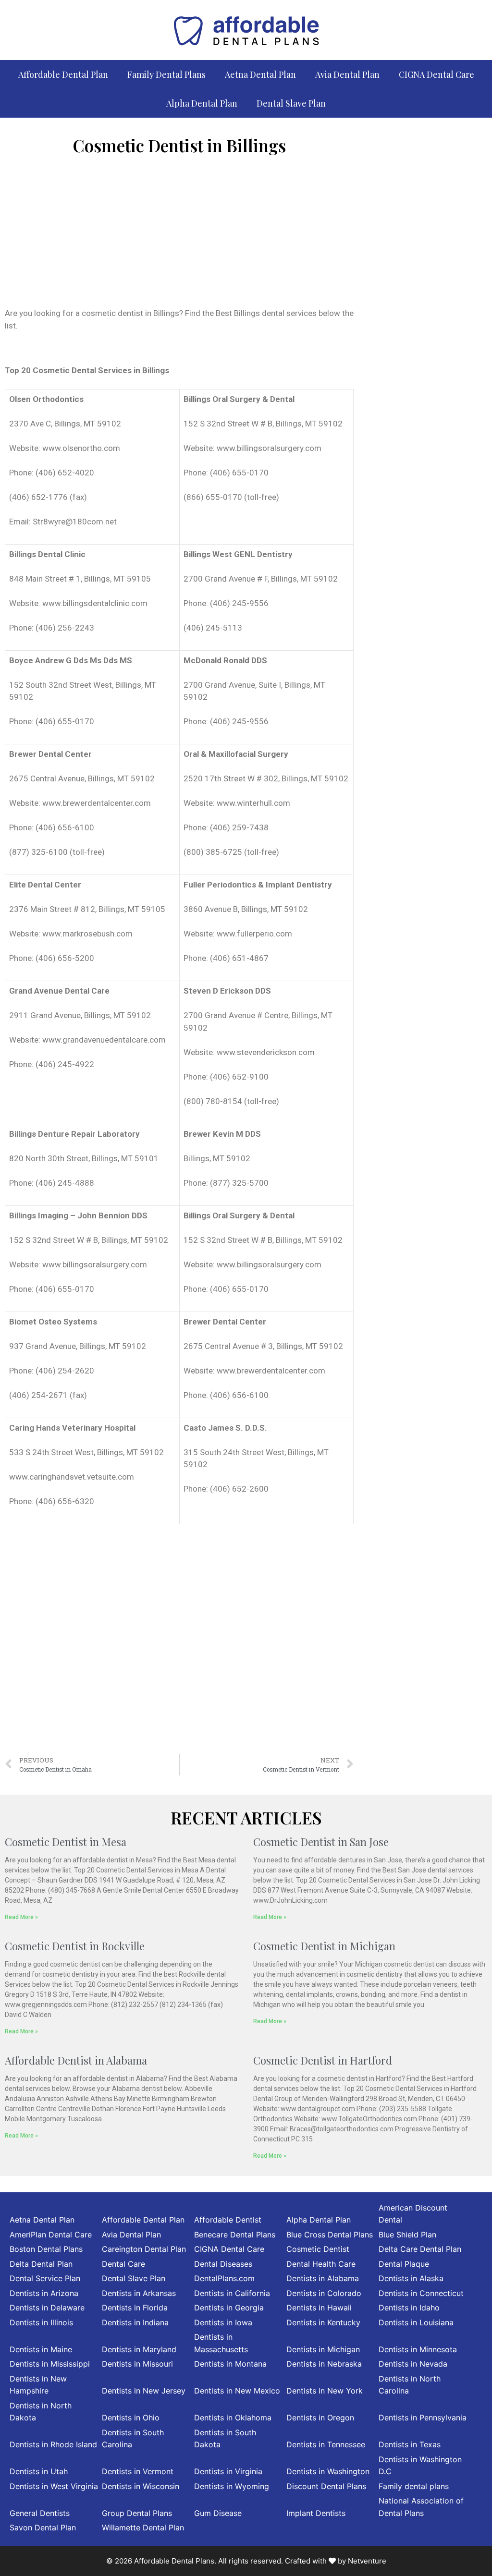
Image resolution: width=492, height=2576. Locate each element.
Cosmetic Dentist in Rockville (75, 1946)
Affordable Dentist (228, 2220)
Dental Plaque (404, 2264)
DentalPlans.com (224, 2278)
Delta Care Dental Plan (420, 2249)
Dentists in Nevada (413, 2364)
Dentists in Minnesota (418, 2349)
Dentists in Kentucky (323, 2322)
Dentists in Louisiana (416, 2322)
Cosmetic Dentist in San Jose (321, 1842)
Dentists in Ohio (131, 2418)
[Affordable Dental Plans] (246, 29)
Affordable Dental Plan (63, 74)
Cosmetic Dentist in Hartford (323, 2060)
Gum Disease (218, 2513)
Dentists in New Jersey (144, 2391)
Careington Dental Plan (144, 2249)
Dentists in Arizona (44, 2293)
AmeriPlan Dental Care (51, 2235)
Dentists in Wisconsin (141, 2486)
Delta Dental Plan (41, 2264)
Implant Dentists (316, 2513)
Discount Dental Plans (326, 2486)
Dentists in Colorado (324, 2293)
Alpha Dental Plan (202, 103)
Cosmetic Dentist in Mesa (66, 1842)
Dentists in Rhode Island (53, 2444)
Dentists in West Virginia (54, 2486)
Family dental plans (414, 2486)
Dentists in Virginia (228, 2471)
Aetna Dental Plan (260, 74)
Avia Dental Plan (347, 74)
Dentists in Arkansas (139, 2293)
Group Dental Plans (137, 2513)
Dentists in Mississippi (50, 2364)
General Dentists (40, 2513)
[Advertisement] (179, 235)
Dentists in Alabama (323, 2278)
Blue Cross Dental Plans (330, 2235)
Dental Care (123, 2264)
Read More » (21, 1917)
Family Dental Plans (166, 74)
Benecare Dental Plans (235, 2235)
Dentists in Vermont (138, 2471)
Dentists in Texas (410, 2444)
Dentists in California (232, 2293)
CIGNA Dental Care (437, 74)
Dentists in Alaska (411, 2278)
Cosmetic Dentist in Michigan (324, 1946)
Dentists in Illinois (41, 2322)
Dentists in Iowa (223, 2322)
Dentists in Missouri (137, 2364)
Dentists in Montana (230, 2364)
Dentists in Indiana (135, 2322)
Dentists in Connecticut (421, 2293)
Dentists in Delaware (47, 2308)
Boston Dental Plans (46, 2249)
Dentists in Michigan (323, 2349)
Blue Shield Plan (407, 2235)
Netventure (367, 2561)
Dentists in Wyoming (232, 2486)
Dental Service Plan (45, 2278)
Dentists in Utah (39, 2471)
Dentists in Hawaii (319, 2308)
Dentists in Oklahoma (233, 2418)
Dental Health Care (321, 2264)
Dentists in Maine (41, 2349)
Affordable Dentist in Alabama (76, 2060)
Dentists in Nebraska (324, 2364)
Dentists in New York (325, 2391)
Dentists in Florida (135, 2308)
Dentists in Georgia (229, 2308)
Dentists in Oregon (320, 2418)
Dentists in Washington (328, 2471)
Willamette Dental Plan (143, 2527)
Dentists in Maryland (139, 2349)
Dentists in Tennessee (326, 2444)
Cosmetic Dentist (318, 2249)
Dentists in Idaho (409, 2308)
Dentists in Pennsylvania (423, 2418)
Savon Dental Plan (43, 2527)
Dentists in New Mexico (237, 2391)
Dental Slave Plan (291, 103)
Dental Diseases (223, 2264)
